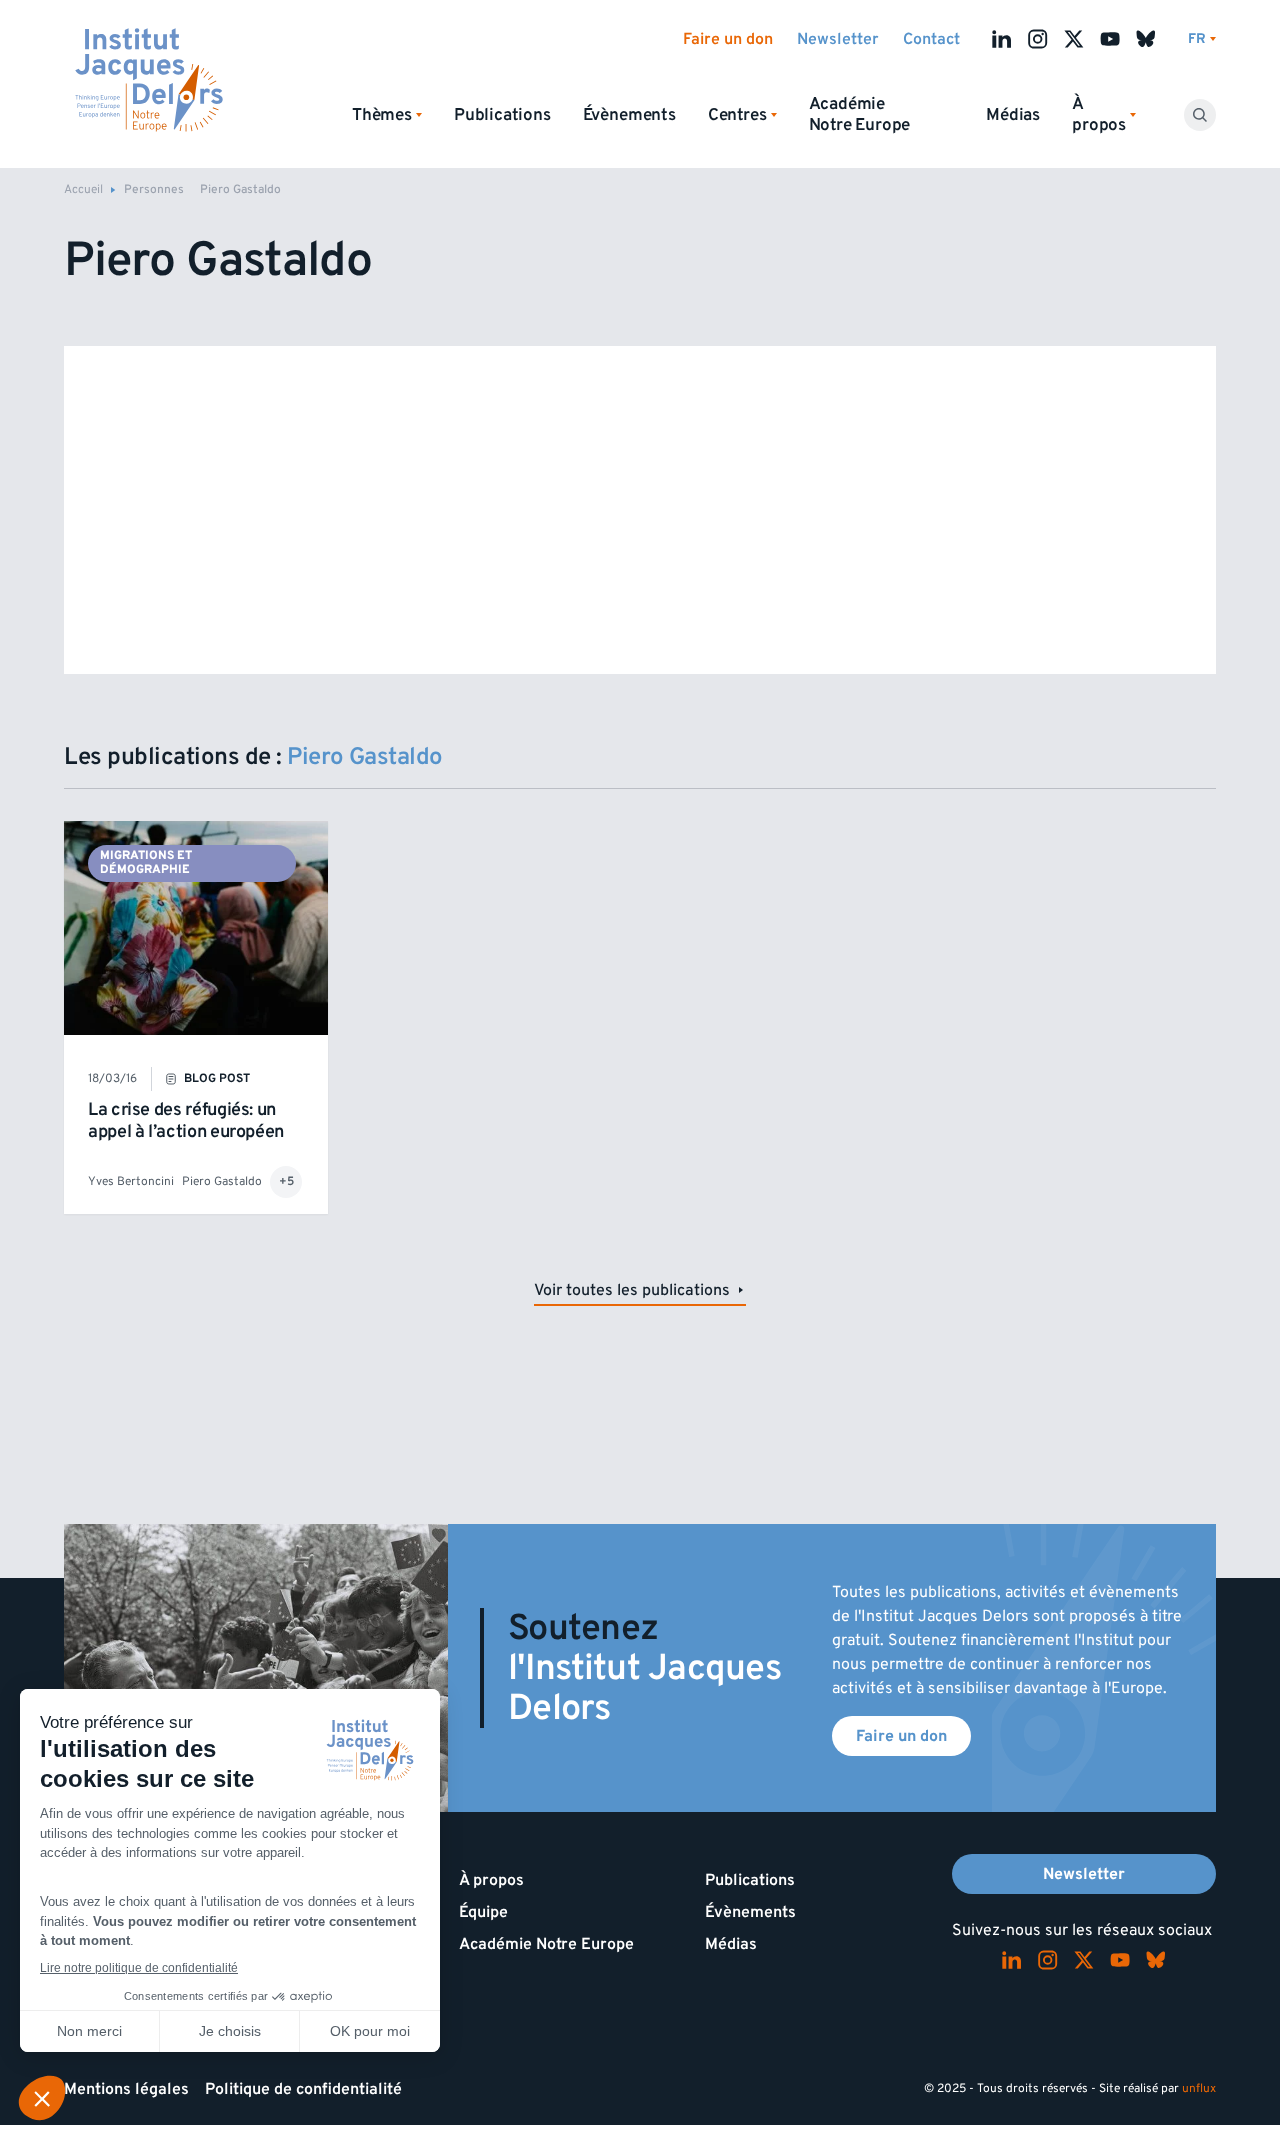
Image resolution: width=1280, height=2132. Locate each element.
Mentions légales (126, 2089)
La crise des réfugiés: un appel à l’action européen (186, 1120)
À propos (491, 1880)
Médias (1013, 115)
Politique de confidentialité (303, 2089)
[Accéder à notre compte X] (1074, 39)
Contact (931, 39)
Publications (502, 115)
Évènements (629, 115)
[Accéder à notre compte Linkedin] (1002, 39)
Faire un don (728, 39)
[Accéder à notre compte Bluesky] (1146, 39)
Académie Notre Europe (860, 114)
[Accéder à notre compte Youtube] (1110, 39)
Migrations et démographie (146, 862)
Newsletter (838, 39)
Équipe (483, 1912)
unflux (1199, 2088)
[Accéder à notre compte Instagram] (1038, 39)
